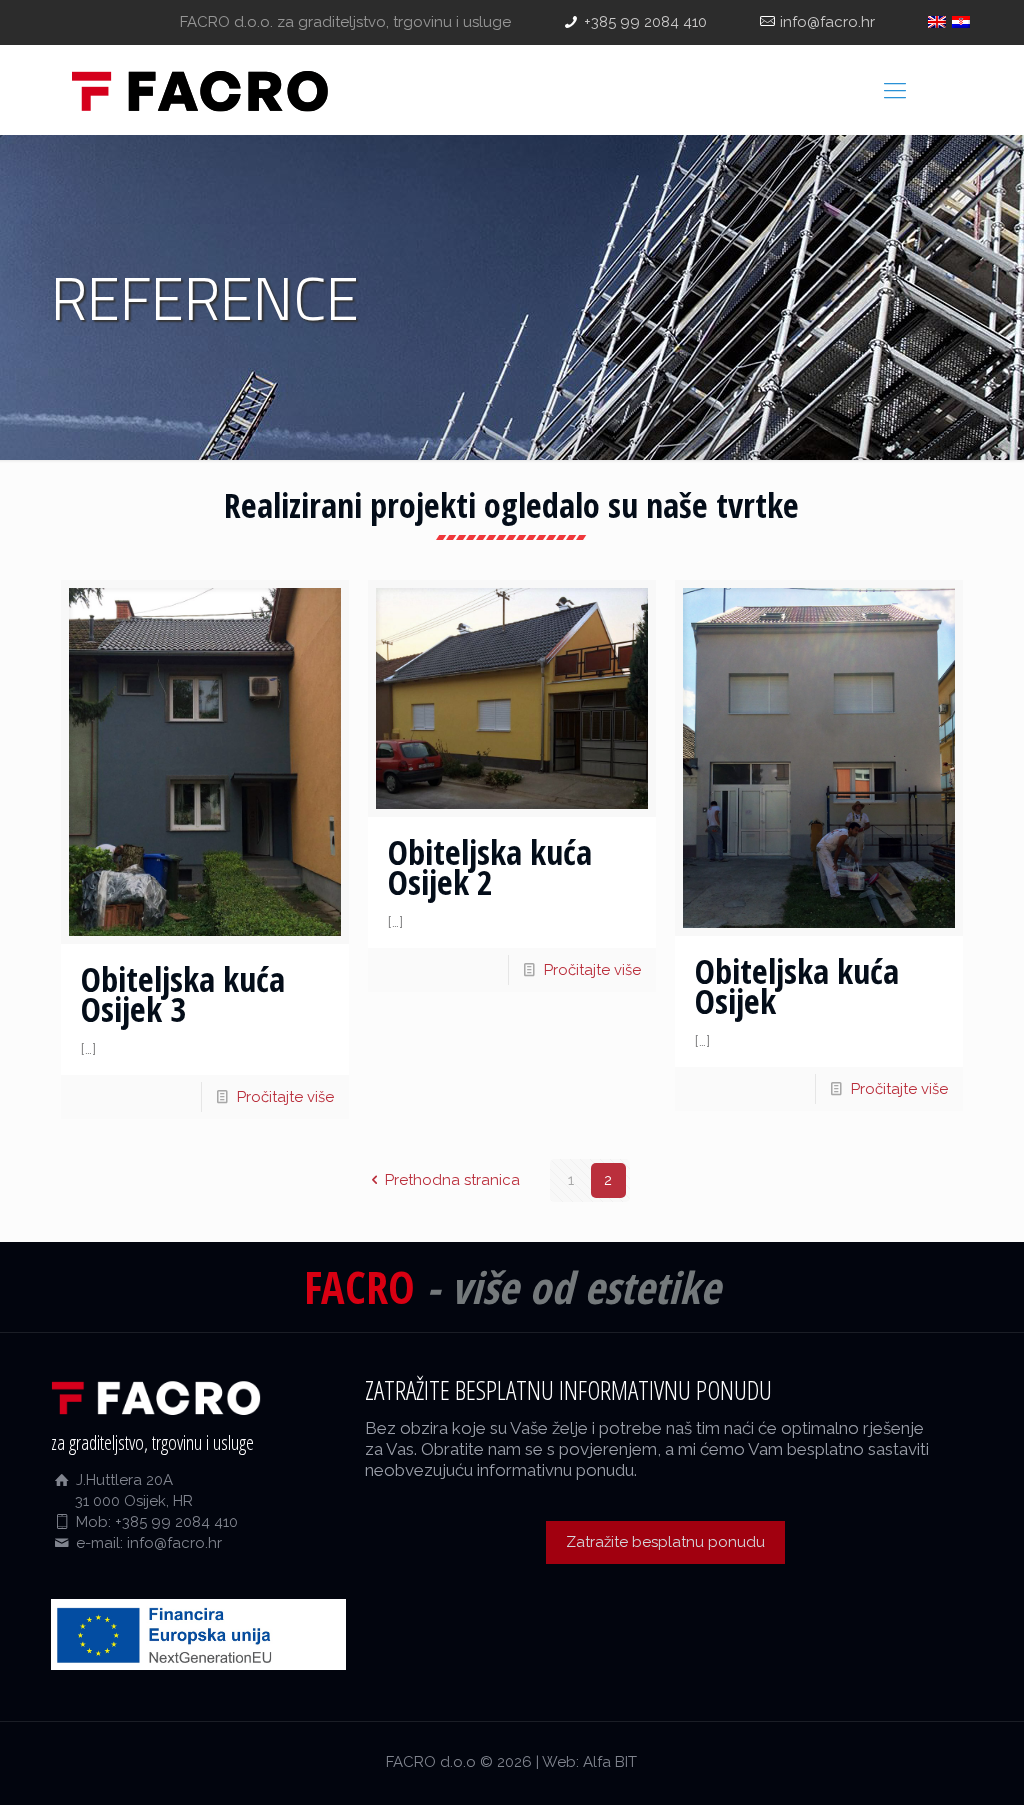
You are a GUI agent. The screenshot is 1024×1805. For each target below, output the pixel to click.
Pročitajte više (285, 1097)
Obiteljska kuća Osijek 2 (490, 867)
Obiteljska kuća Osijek (797, 986)
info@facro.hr (827, 22)
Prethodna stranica (452, 1180)
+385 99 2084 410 (645, 22)
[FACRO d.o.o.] (200, 90)
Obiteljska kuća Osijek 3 (183, 994)
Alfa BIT (610, 1762)
